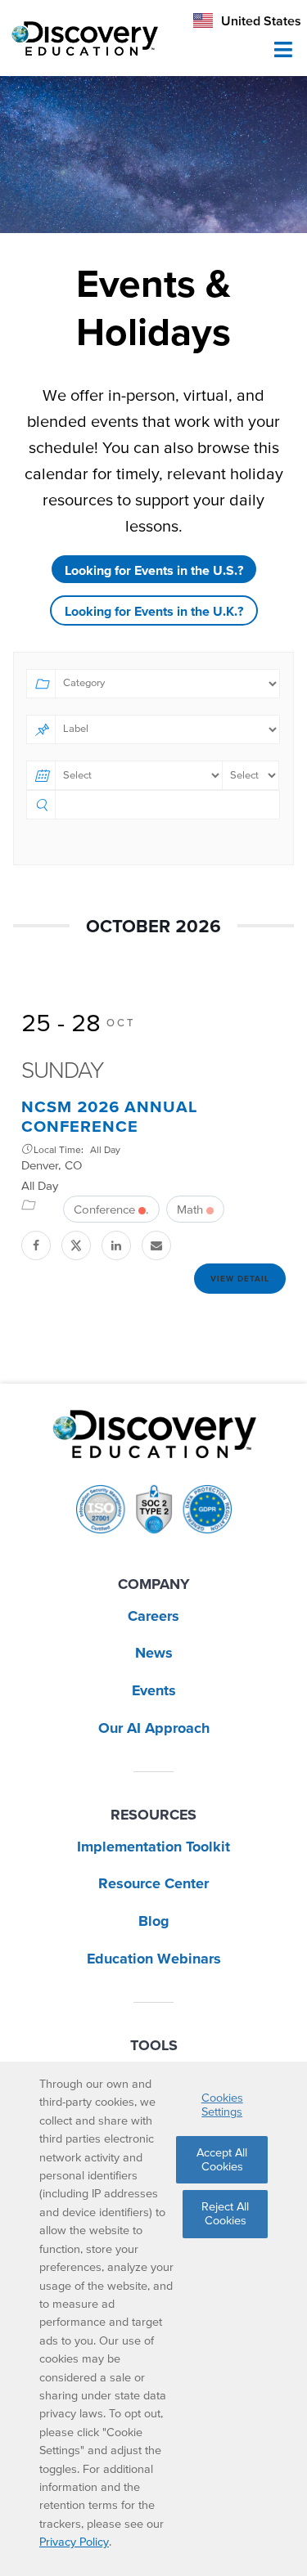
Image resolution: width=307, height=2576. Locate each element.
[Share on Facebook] (37, 1245)
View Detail (240, 1279)
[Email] (158, 1245)
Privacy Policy (74, 2542)
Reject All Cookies (225, 2213)
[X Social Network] (77, 1245)
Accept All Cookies (222, 2159)
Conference (104, 1209)
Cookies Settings (222, 2105)
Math (190, 1209)
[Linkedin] (117, 1245)
